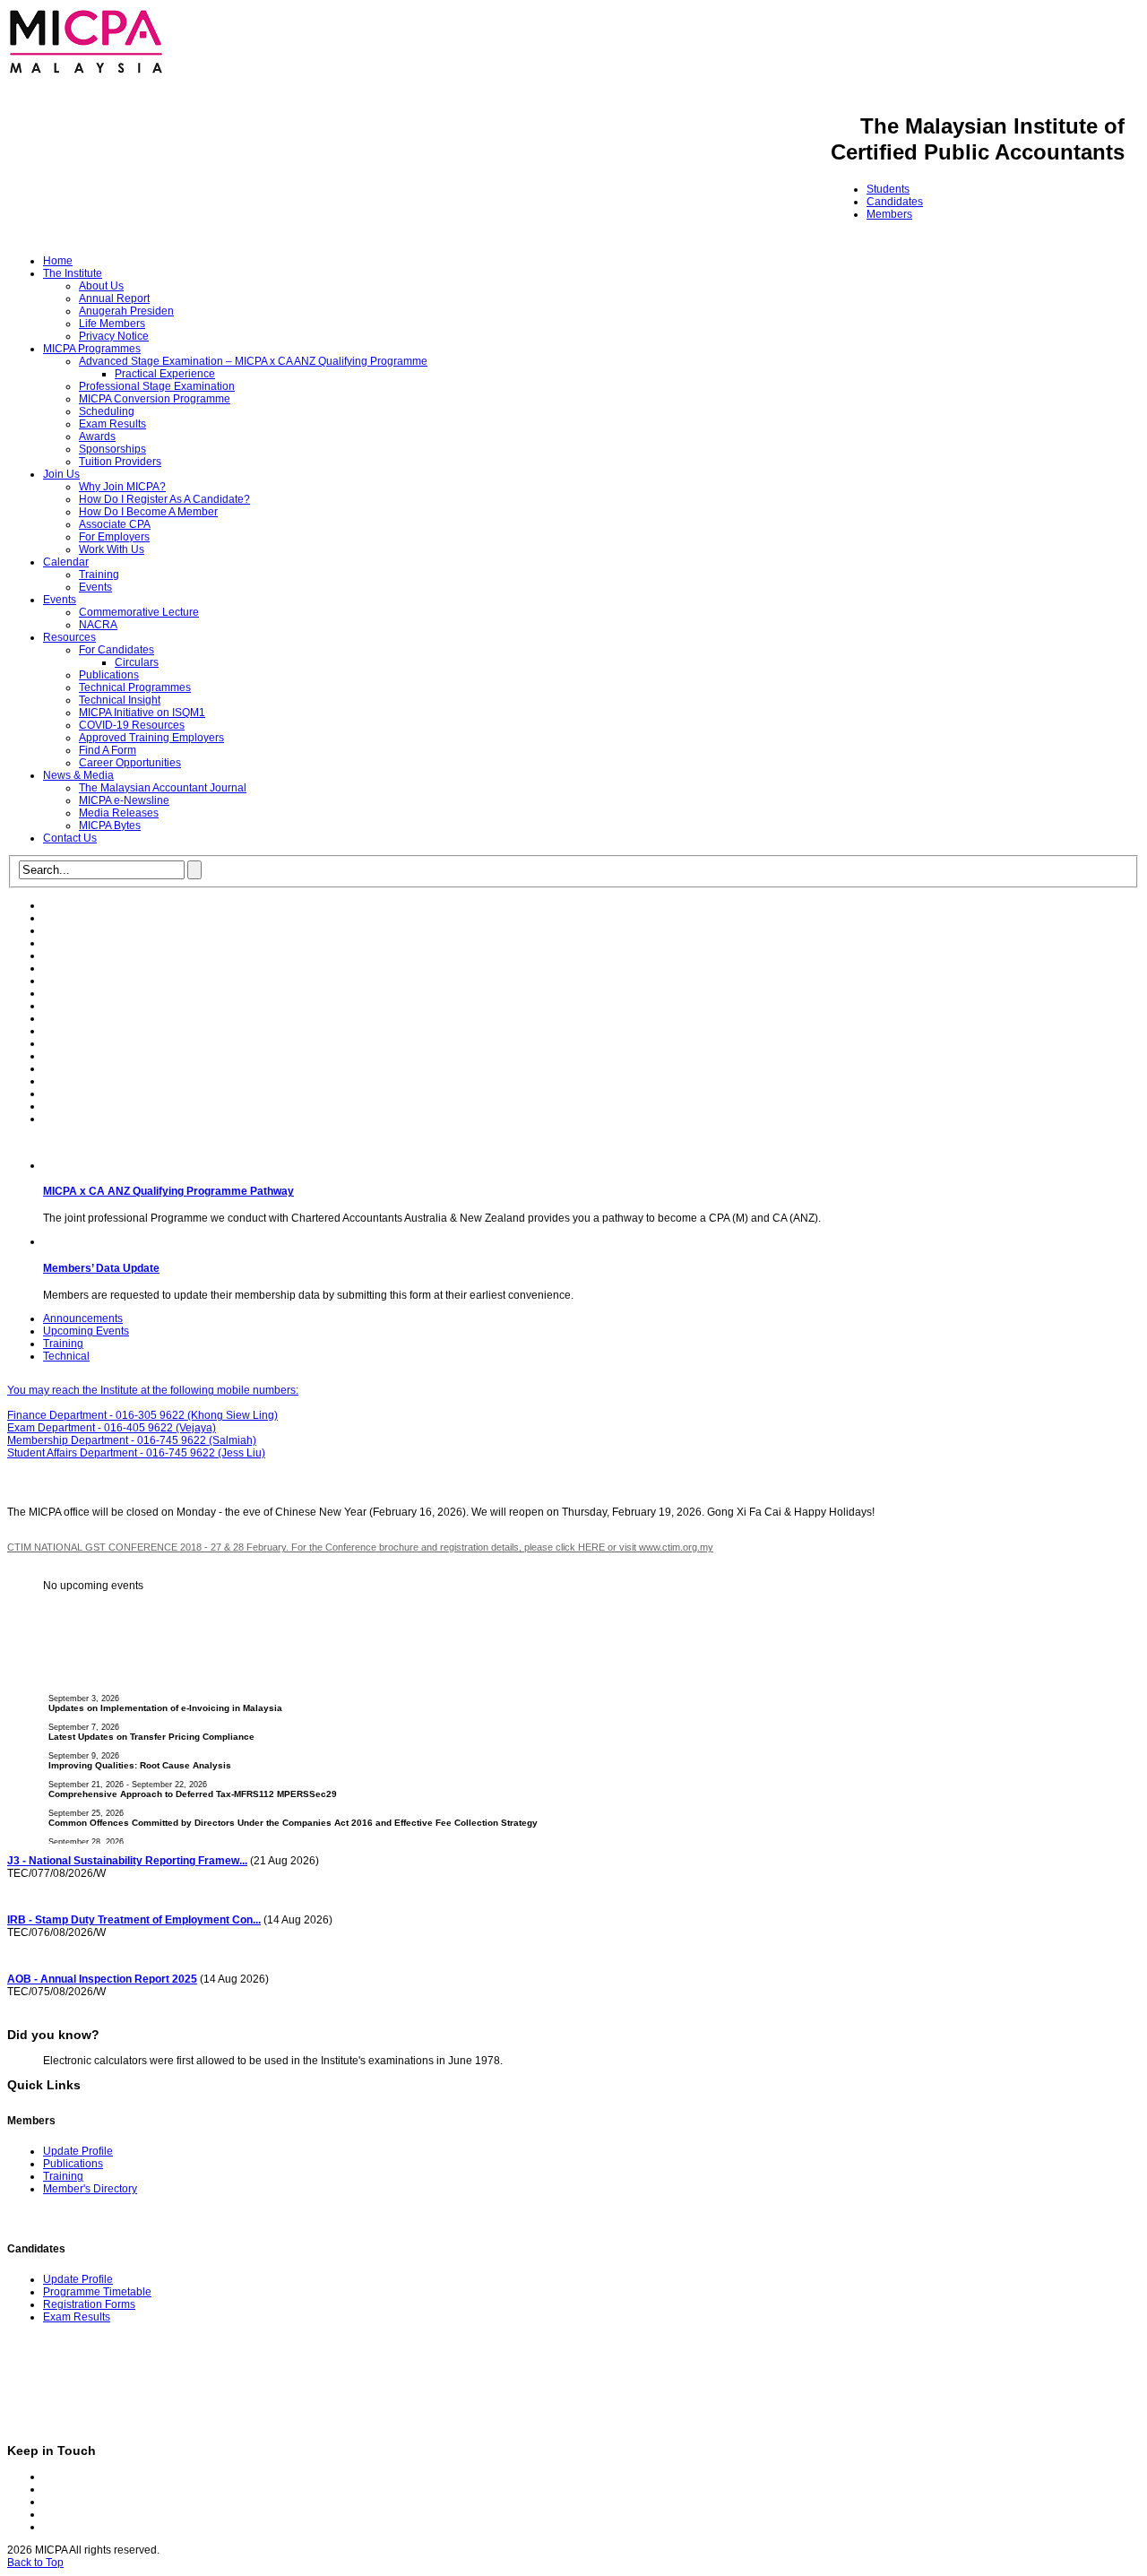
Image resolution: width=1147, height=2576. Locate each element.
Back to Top (35, 2563)
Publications (109, 675)
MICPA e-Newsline (124, 800)
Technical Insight (120, 700)
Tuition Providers (120, 462)
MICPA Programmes (92, 349)
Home (58, 261)
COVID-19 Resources (132, 725)
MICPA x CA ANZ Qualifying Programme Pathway (168, 1191)
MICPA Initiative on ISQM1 (142, 713)
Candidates (895, 202)
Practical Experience (165, 374)
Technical (66, 1356)
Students (888, 189)
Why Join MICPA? (122, 487)
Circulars (137, 662)
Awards (97, 437)
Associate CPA (115, 524)
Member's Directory (90, 2189)
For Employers (114, 537)
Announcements (83, 1318)
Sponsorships (112, 449)
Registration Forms (89, 2304)
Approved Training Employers (151, 738)
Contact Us (70, 838)
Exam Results (112, 424)
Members (889, 214)
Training (99, 575)
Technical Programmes (135, 687)
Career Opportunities (130, 763)
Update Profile (78, 2151)
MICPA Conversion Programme (155, 399)
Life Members (112, 324)
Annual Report (114, 298)
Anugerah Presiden (126, 311)
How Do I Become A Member (148, 512)
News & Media (78, 775)
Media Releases (119, 813)
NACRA (98, 625)
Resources (69, 637)
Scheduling (107, 411)
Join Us (61, 474)
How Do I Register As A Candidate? (164, 499)
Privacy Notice (114, 336)
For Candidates (116, 650)
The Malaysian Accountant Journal (163, 788)
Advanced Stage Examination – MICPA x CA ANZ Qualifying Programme (253, 361)
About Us (101, 286)
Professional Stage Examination (157, 386)
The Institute (73, 273)
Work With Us (112, 549)
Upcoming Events (86, 1331)
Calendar (66, 562)
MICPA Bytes (110, 826)
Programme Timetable (97, 2292)
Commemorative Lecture (139, 612)
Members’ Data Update (101, 1268)
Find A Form (108, 750)
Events (95, 587)
